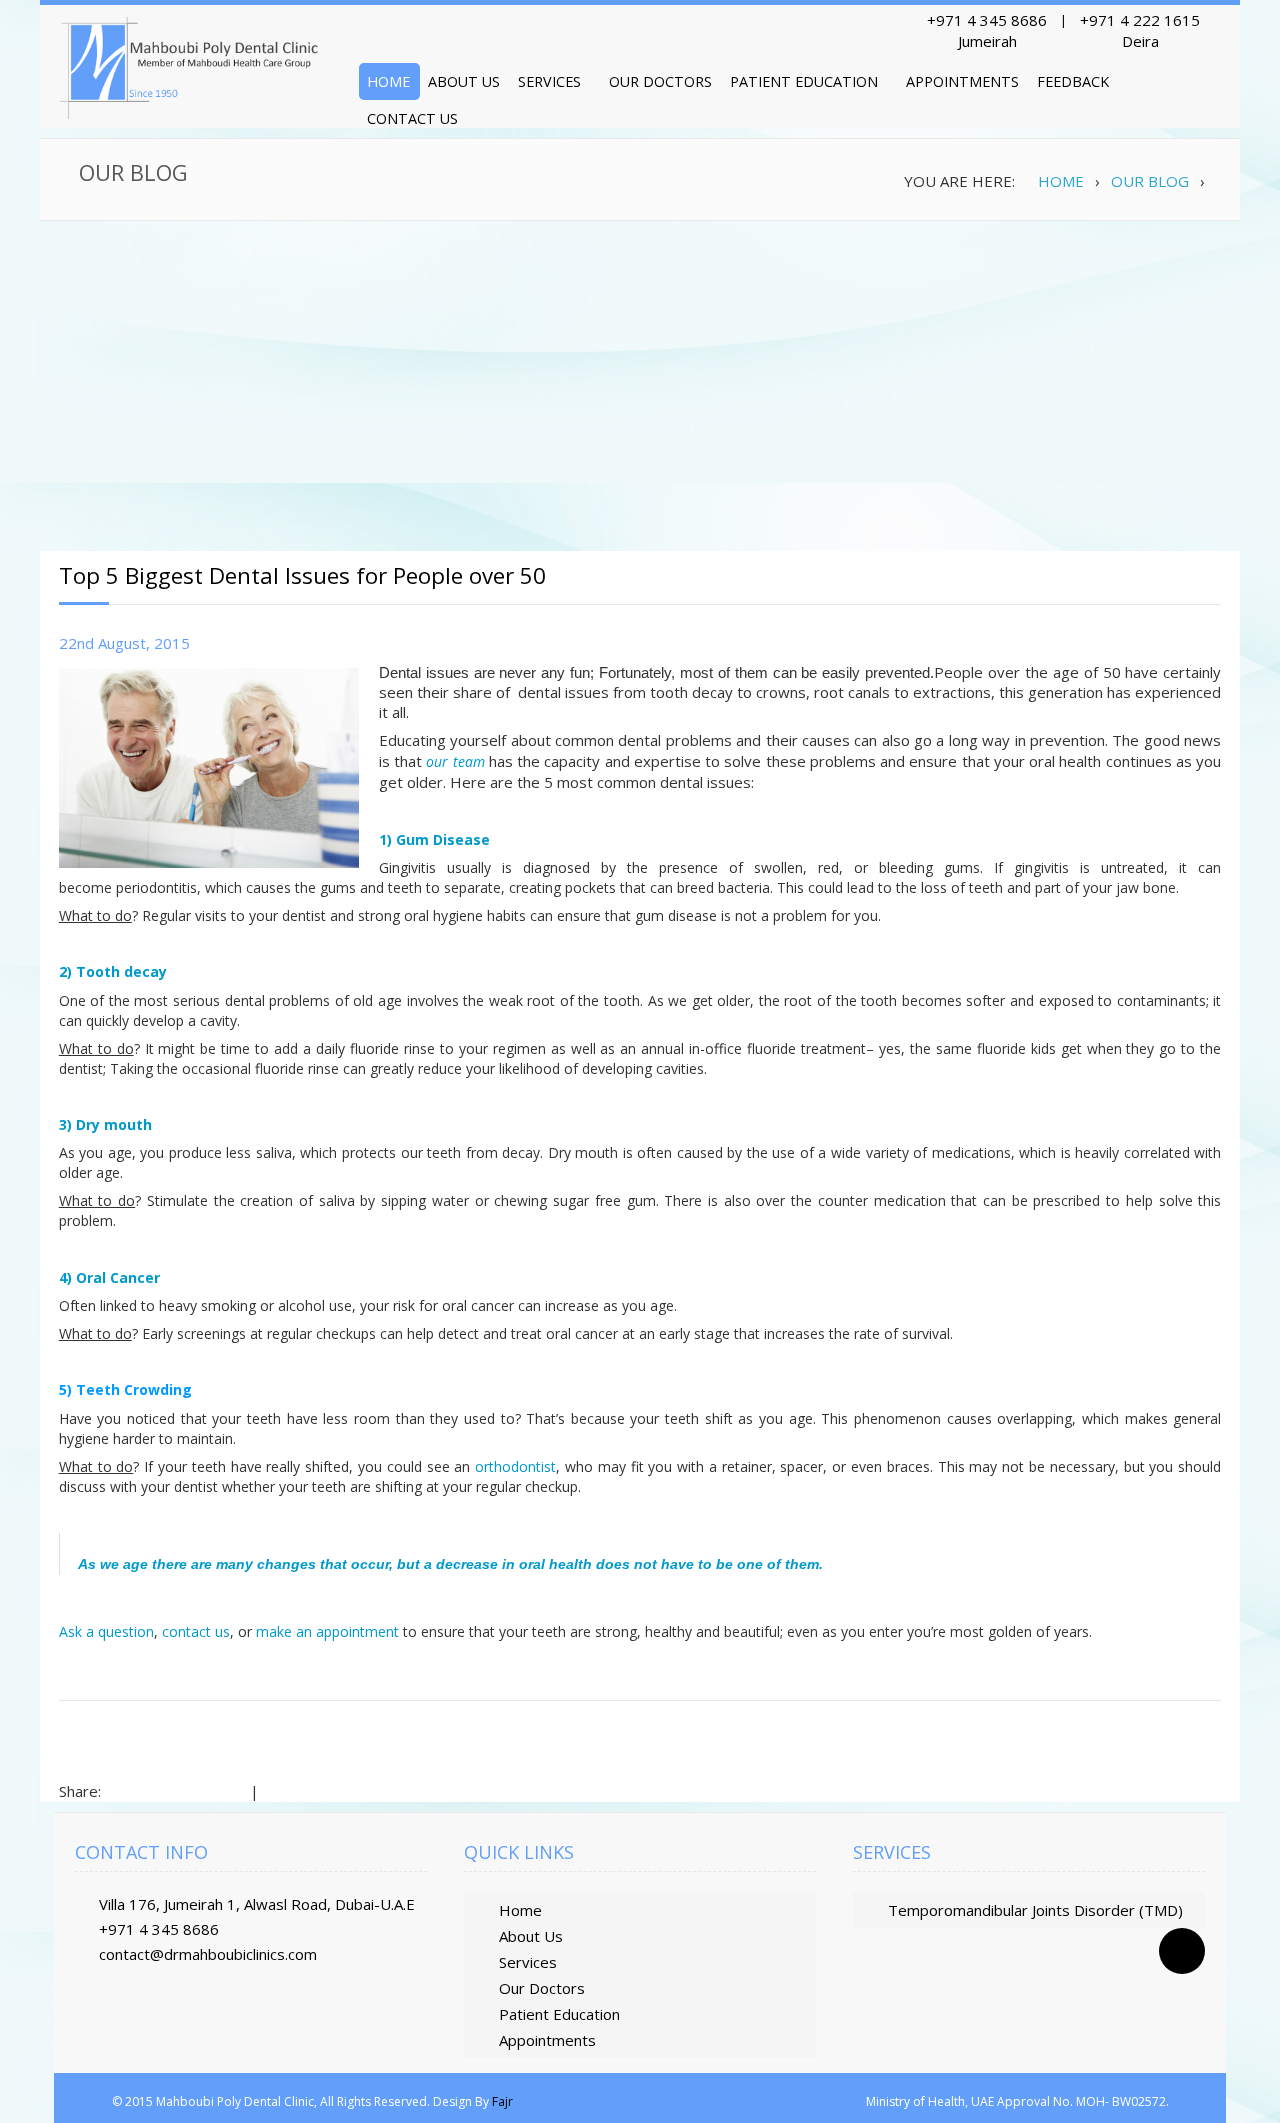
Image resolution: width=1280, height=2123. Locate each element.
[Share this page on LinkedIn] (159, 1787)
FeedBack (1073, 81)
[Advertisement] (640, 381)
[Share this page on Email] (314, 1787)
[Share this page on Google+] (232, 1787)
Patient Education (804, 81)
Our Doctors (660, 81)
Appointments (962, 81)
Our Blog (1150, 181)
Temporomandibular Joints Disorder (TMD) (1035, 1910)
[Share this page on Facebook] (123, 1787)
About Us (464, 81)
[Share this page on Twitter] (196, 1787)
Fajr (502, 2101)
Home (388, 81)
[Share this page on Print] (277, 1787)
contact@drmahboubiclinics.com (208, 1954)
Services (549, 81)
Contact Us (412, 118)
